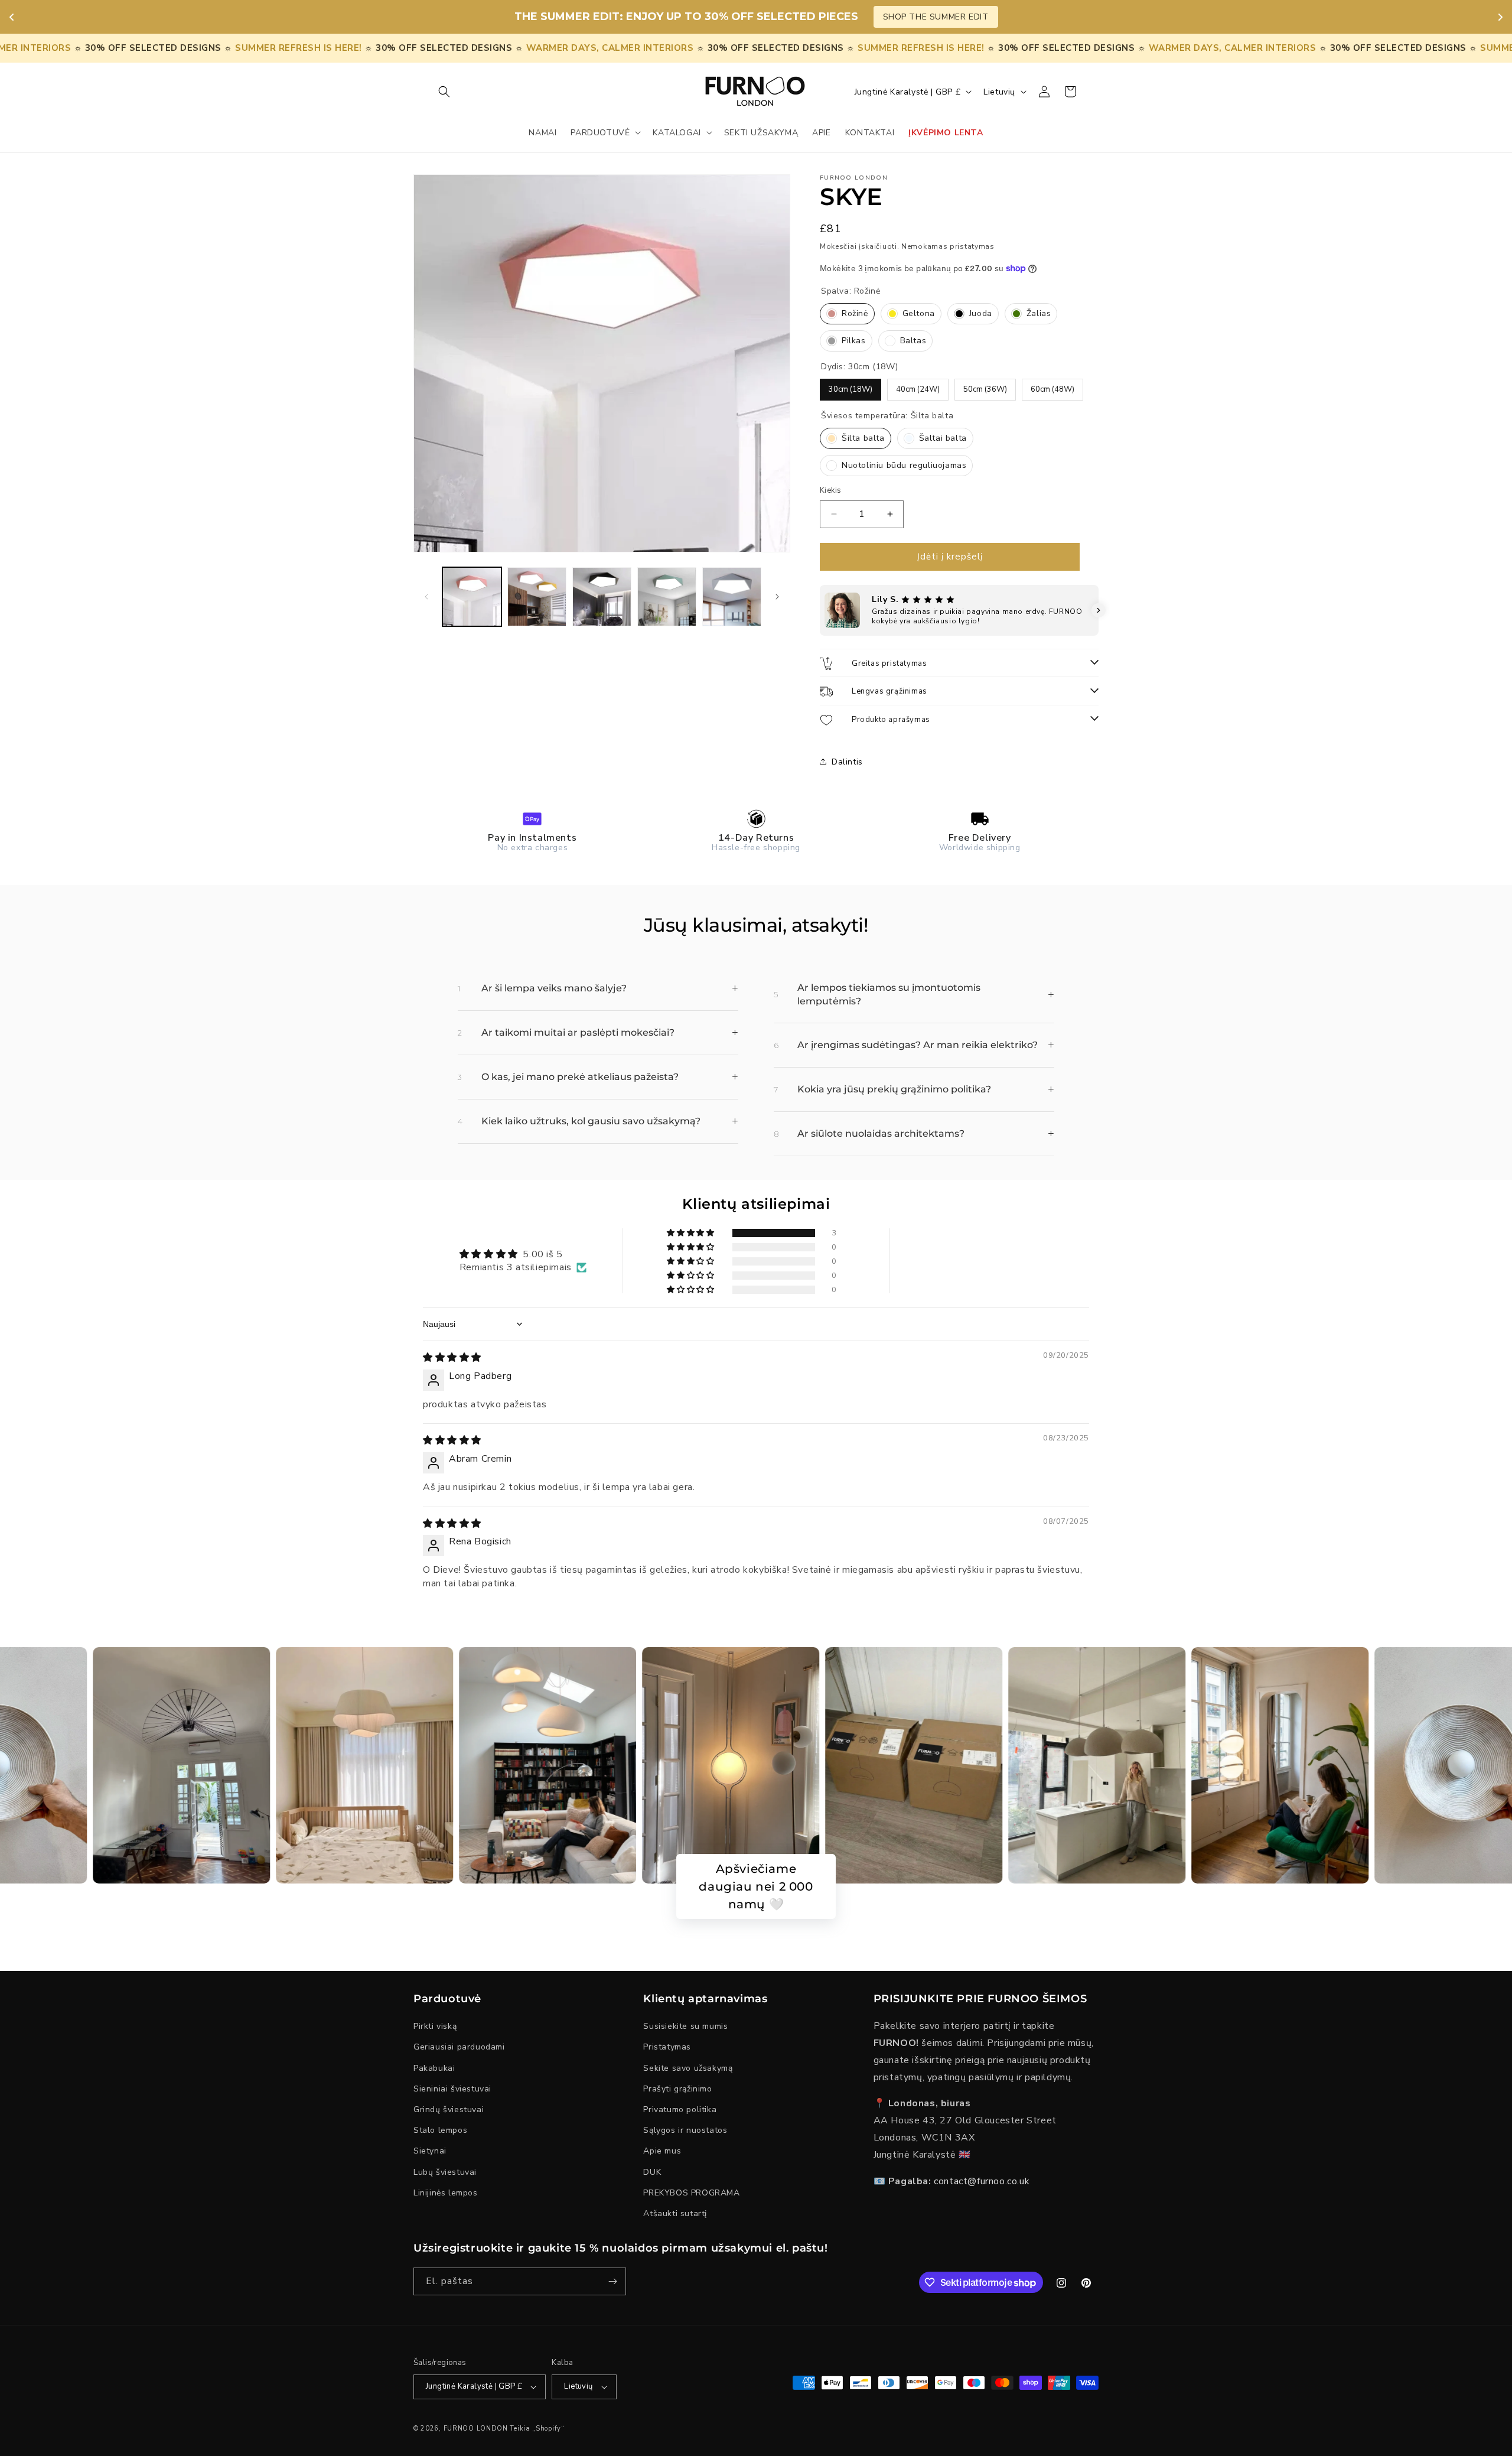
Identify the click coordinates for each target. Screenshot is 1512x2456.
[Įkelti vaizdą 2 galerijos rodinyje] (537, 597)
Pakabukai (434, 2068)
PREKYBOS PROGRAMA (691, 2193)
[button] (444, 92)
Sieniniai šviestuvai (452, 2089)
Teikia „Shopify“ (537, 2429)
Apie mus (662, 2151)
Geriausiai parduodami (459, 2047)
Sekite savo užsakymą (688, 2068)
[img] (452, 1358)
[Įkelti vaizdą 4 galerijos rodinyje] (667, 597)
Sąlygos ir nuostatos (685, 2130)
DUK (652, 2172)
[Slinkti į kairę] (426, 597)
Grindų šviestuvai (449, 2109)
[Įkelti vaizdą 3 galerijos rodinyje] (602, 597)
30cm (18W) (850, 386)
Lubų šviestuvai (445, 2172)
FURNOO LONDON (476, 2429)
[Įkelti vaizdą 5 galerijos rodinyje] (732, 597)
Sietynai (430, 2151)
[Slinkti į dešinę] (777, 597)
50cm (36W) (985, 386)
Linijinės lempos (446, 2193)
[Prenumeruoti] (612, 2281)
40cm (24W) (918, 386)
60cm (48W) (1052, 386)
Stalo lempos (440, 2130)
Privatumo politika (680, 2109)
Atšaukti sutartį (675, 2213)
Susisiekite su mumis (685, 2027)
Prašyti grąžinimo (677, 2089)
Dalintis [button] (847, 762)
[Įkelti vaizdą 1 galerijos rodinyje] (472, 597)
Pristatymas (667, 2047)
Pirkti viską (435, 2027)
